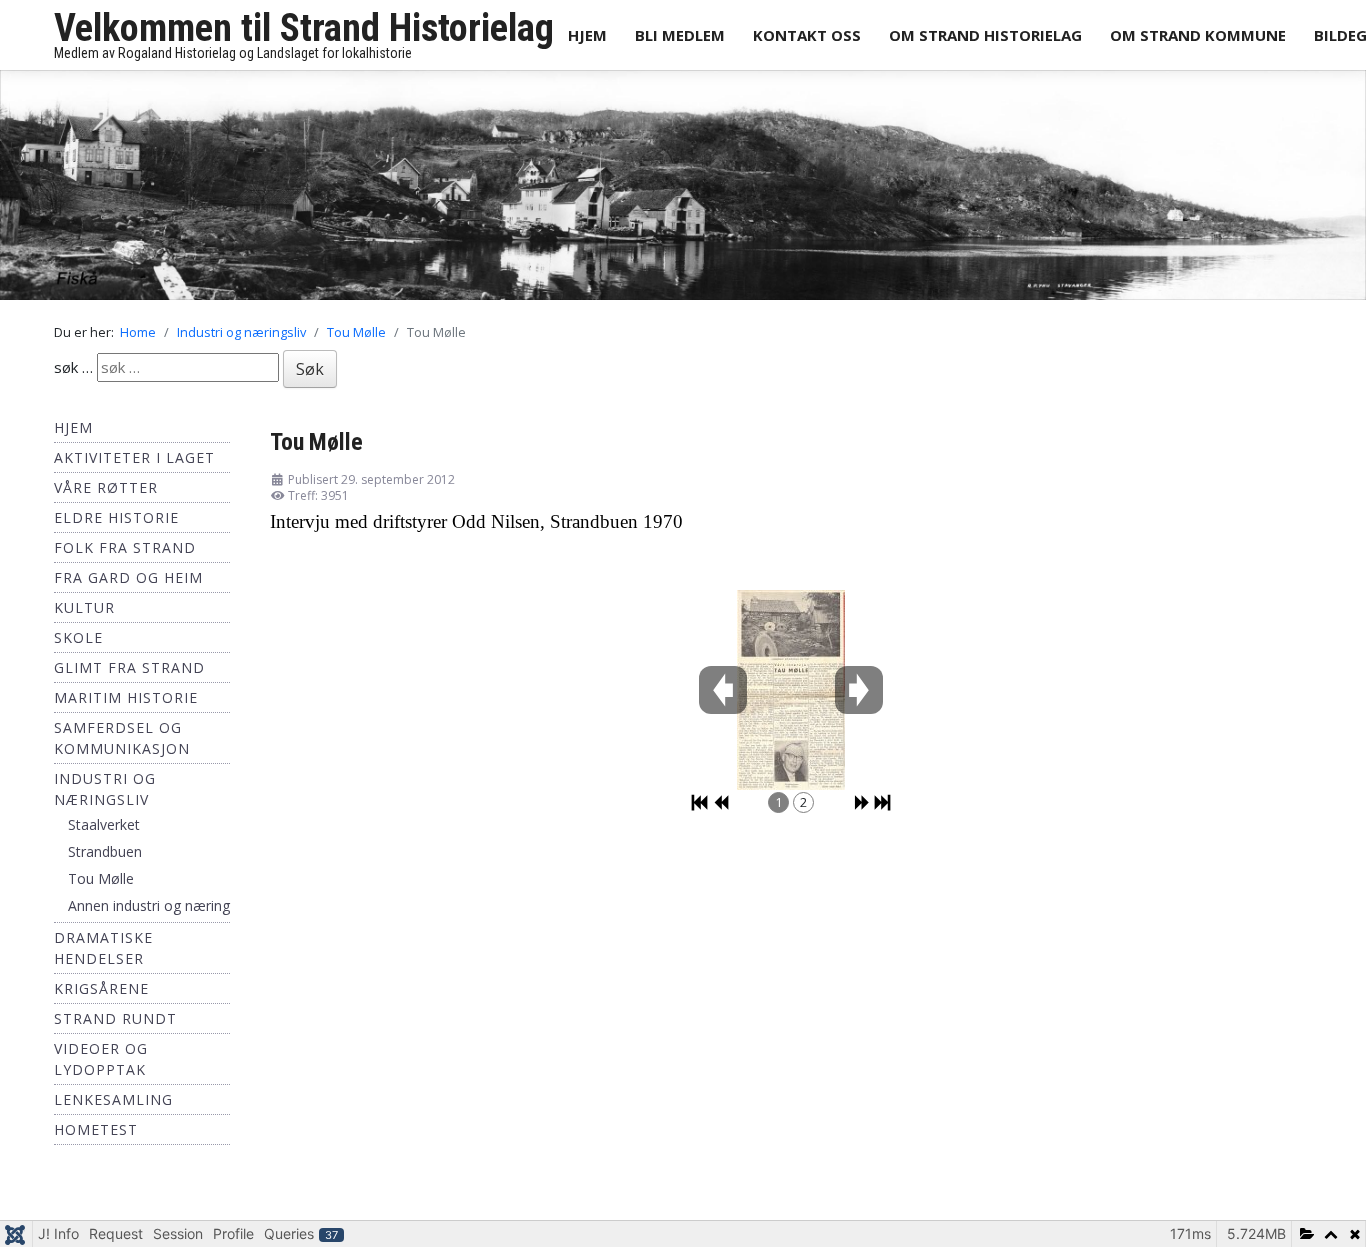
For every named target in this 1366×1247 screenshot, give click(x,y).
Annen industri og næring (149, 911)
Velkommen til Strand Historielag (304, 28)
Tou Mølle (101, 884)
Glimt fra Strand (129, 673)
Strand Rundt (115, 1024)
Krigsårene (101, 994)
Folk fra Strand (125, 553)
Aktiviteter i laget (134, 463)
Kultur (84, 613)
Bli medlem (680, 35)
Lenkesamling (113, 1105)
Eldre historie (116, 523)
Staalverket (104, 830)
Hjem (587, 35)
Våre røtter (106, 493)
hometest (96, 1135)
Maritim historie (126, 703)
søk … (73, 373)
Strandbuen (105, 857)
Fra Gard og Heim (128, 583)
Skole (78, 643)
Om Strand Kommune (1198, 35)
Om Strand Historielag (985, 35)
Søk (310, 375)
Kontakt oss (807, 35)
